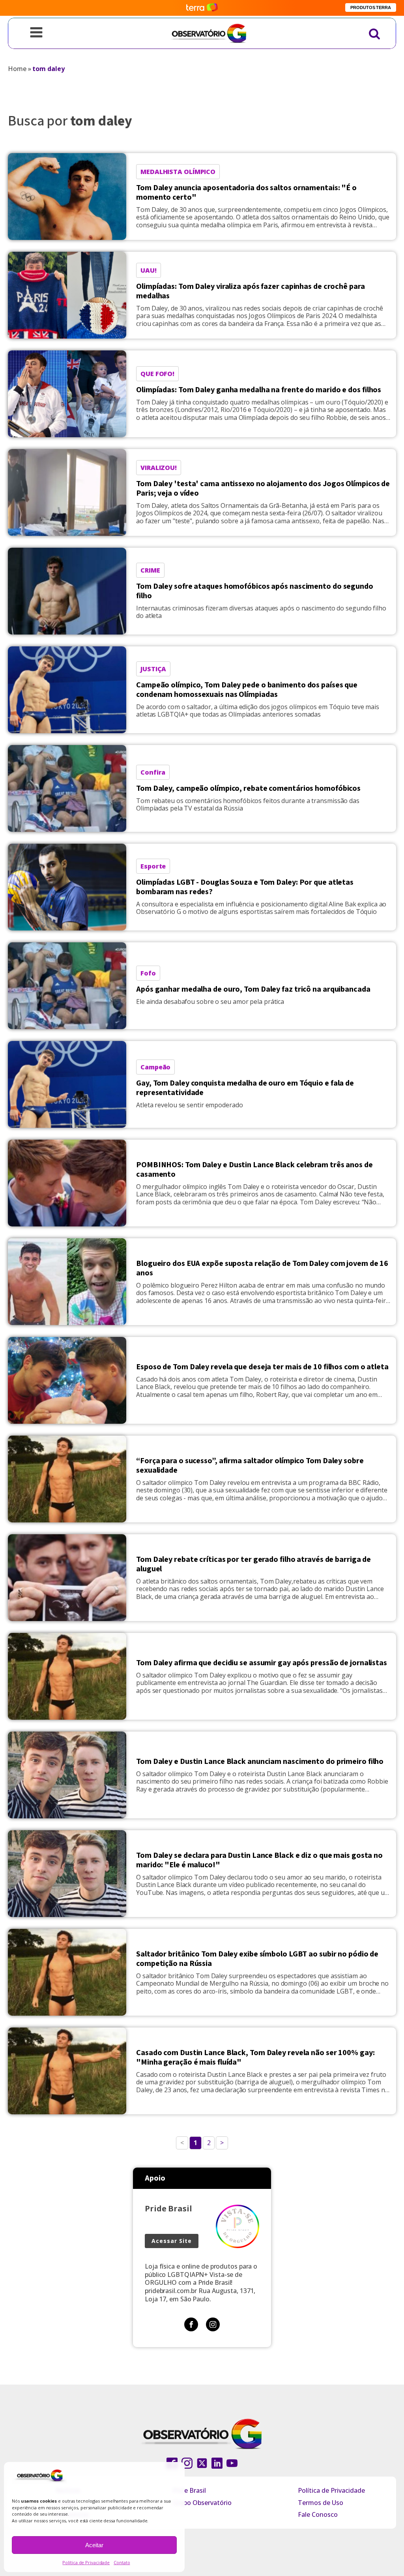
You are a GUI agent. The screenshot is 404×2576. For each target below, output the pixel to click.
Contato (122, 2562)
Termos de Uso (321, 2503)
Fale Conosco (318, 2514)
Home (17, 69)
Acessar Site (172, 2241)
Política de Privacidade (86, 2562)
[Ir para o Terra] (202, 8)
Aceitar (94, 2545)
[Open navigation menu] (36, 33)
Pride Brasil (189, 2490)
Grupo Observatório (202, 2503)
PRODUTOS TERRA (371, 7)
